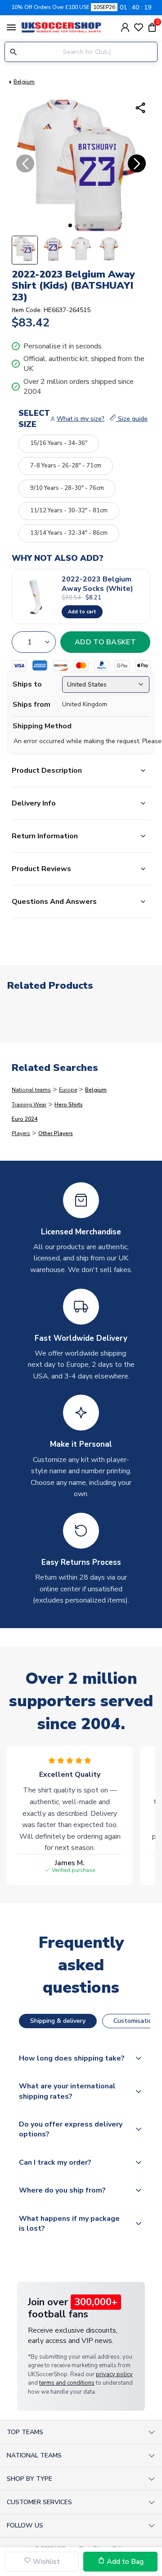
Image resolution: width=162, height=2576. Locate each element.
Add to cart (82, 612)
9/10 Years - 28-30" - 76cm (67, 488)
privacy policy (114, 2374)
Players (21, 1133)
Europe (68, 1090)
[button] (70, 225)
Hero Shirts (69, 1105)
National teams (31, 1090)
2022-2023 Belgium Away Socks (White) (97, 584)
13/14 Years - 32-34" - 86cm (69, 533)
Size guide (132, 419)
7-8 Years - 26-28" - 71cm (66, 466)
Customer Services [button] (39, 2502)
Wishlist (45, 2562)
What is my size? (81, 419)
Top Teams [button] (25, 2432)
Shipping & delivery (58, 2021)
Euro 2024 (25, 1119)
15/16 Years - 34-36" (59, 443)
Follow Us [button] (25, 2525)
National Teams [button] (34, 2455)
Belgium (24, 82)
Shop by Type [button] (29, 2479)
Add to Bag (124, 2562)
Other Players (56, 1133)
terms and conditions (67, 2383)
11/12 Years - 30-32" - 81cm (69, 511)
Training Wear (29, 1105)
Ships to (27, 684)
